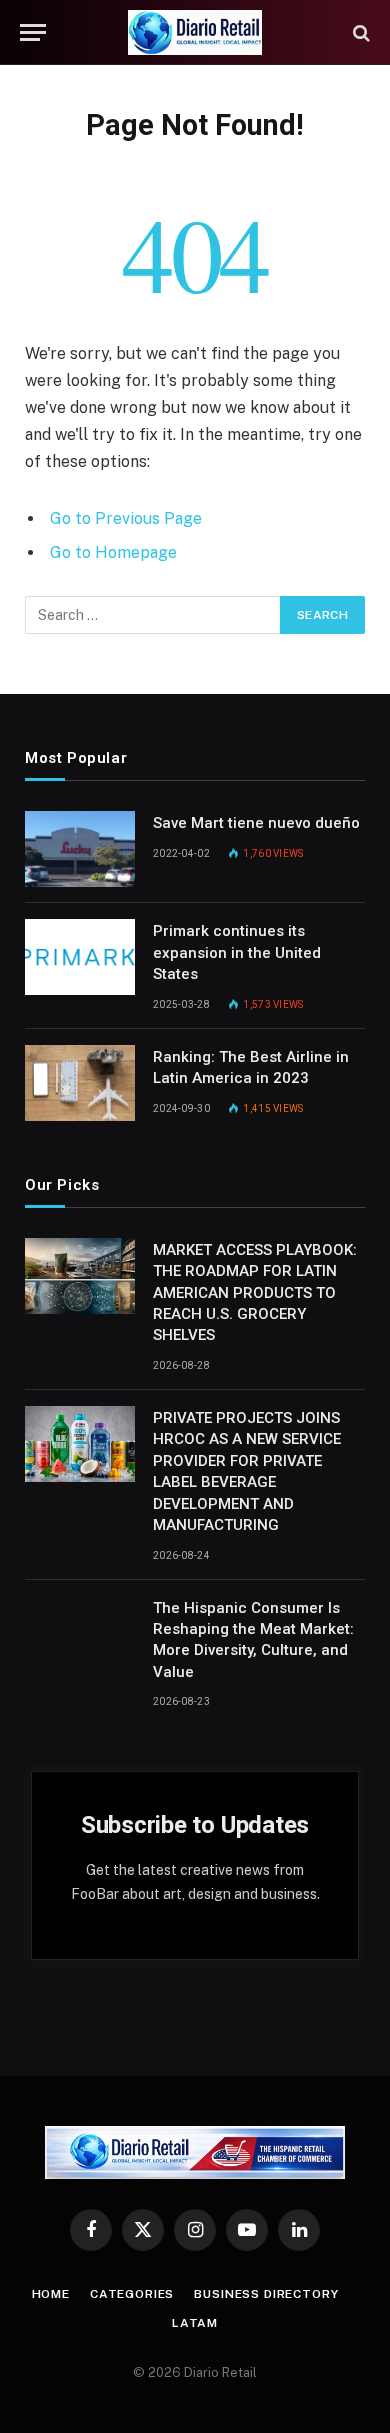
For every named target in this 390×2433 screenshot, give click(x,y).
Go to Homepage (113, 552)
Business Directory (266, 2294)
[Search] (359, 32)
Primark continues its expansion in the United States (237, 952)
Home (51, 2294)
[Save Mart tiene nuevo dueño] (80, 849)
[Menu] (33, 32)
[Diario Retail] (195, 32)
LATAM (195, 2323)
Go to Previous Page (126, 518)
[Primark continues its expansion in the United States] (80, 957)
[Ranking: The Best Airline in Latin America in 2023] (80, 1083)
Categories (132, 2294)
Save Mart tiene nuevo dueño (256, 823)
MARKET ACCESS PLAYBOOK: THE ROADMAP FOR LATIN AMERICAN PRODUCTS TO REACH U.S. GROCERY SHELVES (255, 1293)
